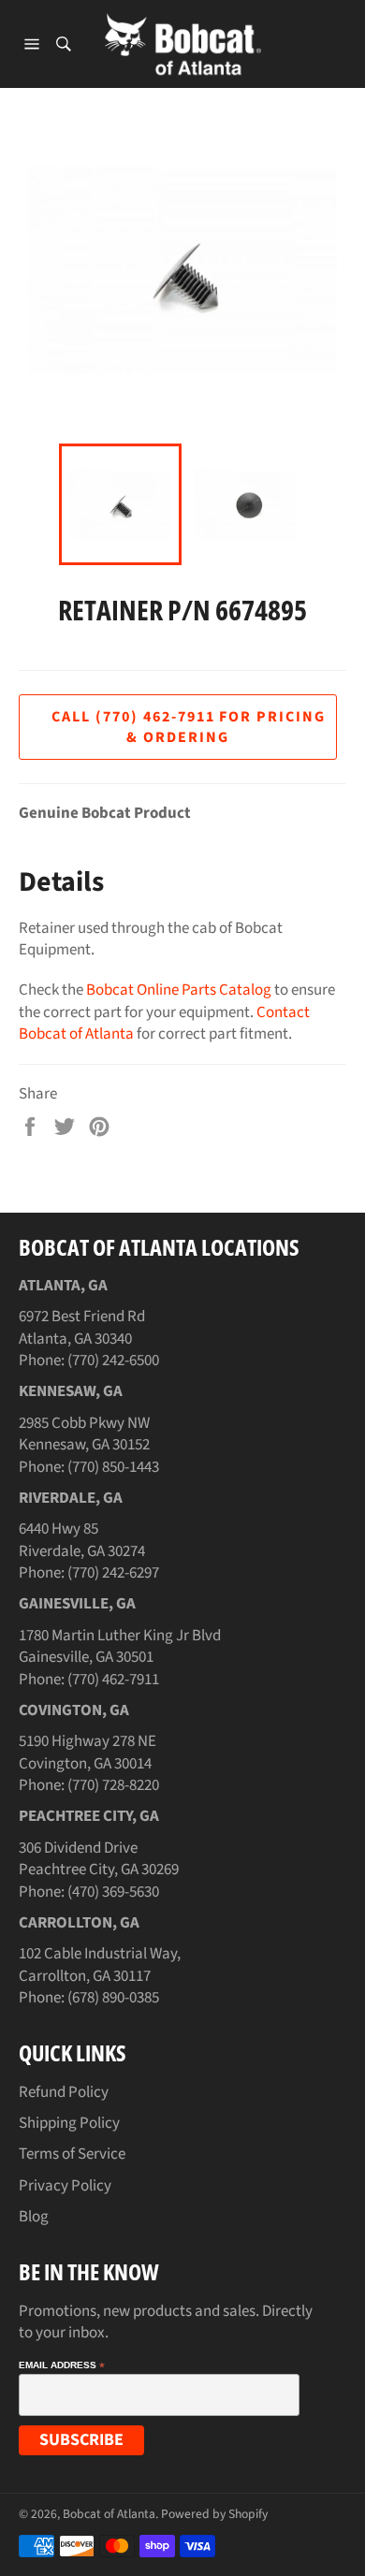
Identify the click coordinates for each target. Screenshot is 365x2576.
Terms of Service (72, 2154)
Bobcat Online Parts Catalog (179, 990)
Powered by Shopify (214, 2514)
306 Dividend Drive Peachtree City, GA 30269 (99, 1859)
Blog (34, 2217)
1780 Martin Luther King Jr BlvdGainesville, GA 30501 (120, 1646)
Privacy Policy (65, 2186)
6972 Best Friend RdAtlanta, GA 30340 (82, 1327)
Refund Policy (64, 2092)
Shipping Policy (69, 2123)
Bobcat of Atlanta (109, 2514)
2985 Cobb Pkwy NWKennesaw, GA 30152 (84, 1434)
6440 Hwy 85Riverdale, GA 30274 (82, 1540)
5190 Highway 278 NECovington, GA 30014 (88, 1752)
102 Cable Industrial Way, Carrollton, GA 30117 (100, 1965)
